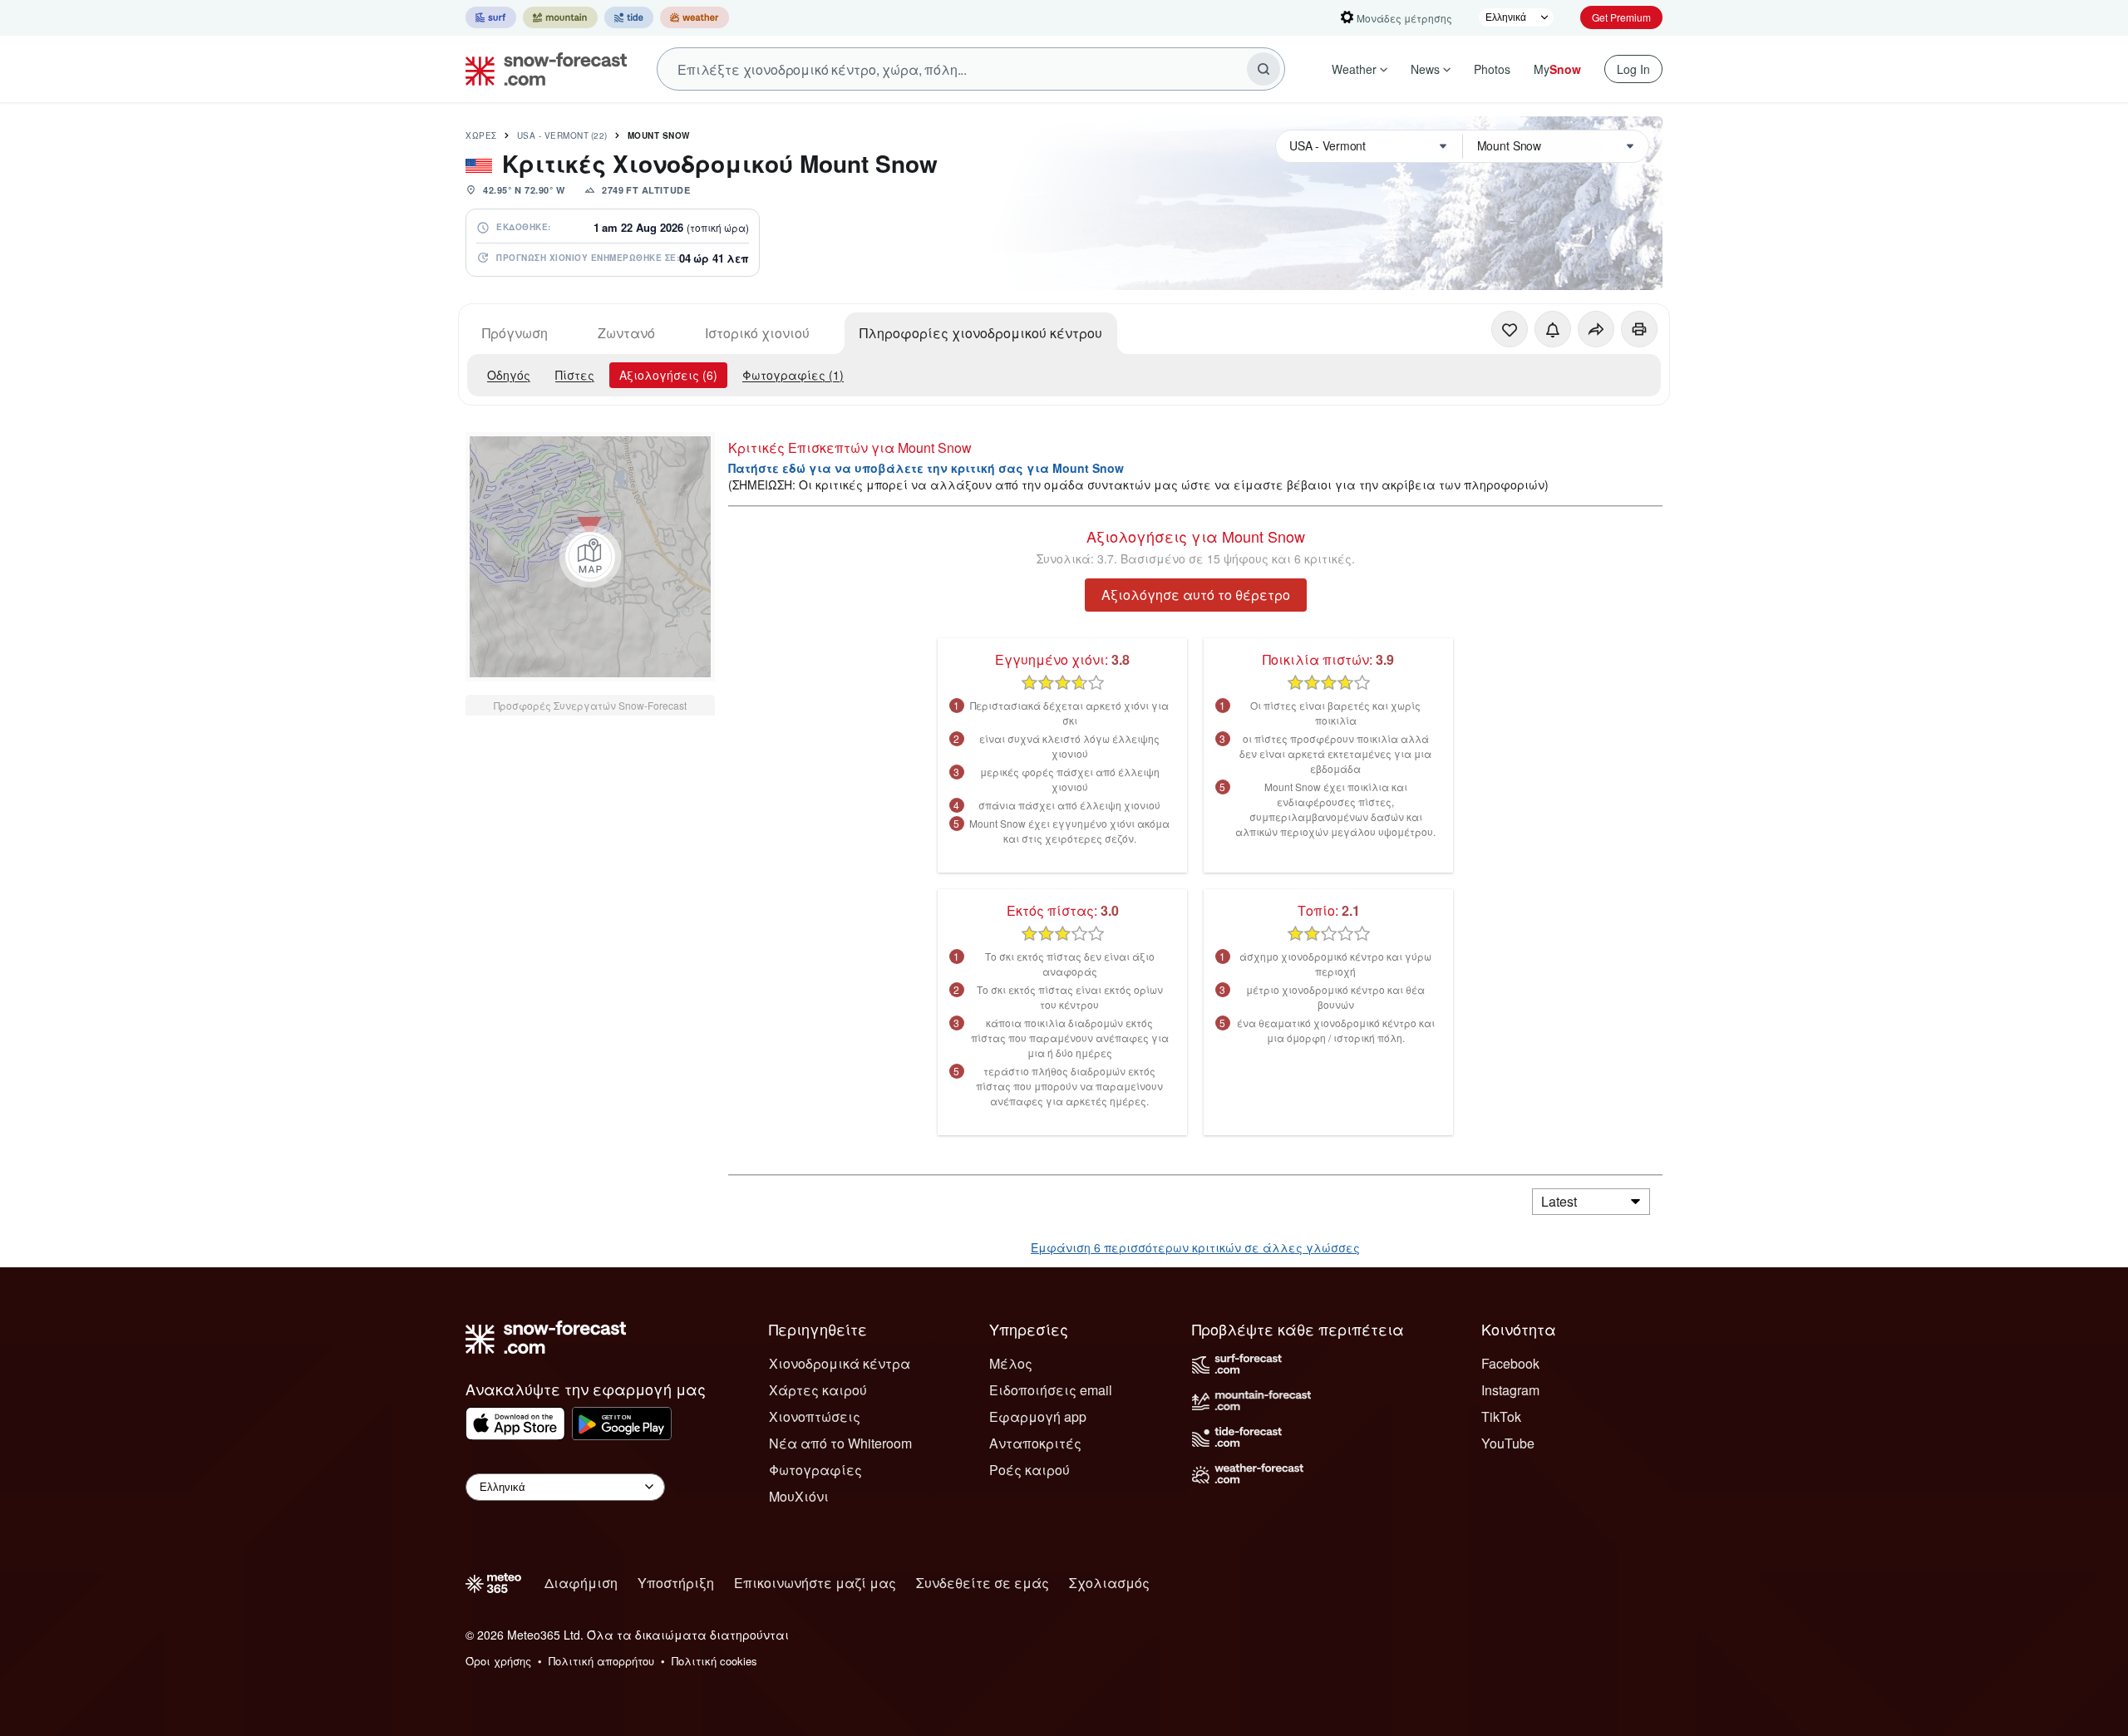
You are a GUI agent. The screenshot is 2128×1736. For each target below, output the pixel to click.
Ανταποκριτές (1035, 1443)
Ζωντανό (626, 333)
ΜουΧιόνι (799, 1496)
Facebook (1510, 1363)
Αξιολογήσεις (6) (668, 375)
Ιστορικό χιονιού (757, 333)
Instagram (1510, 1390)
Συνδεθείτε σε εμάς (983, 1583)
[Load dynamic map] (590, 557)
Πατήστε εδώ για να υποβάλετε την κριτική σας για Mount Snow (926, 468)
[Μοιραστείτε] (1596, 329)
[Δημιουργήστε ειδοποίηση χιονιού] (1553, 329)
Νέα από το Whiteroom (840, 1443)
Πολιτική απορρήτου (601, 1661)
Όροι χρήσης (498, 1661)
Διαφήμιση (581, 1583)
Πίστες (575, 375)
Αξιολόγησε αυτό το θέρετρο (1196, 595)
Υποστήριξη (676, 1583)
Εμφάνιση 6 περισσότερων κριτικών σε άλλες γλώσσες (1195, 1247)
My (1557, 69)
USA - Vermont (562, 135)
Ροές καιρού (1030, 1470)
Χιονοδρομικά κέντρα (840, 1363)
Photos (1492, 69)
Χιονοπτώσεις (815, 1416)
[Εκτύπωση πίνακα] (1639, 329)
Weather (1354, 69)
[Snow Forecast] (541, 69)
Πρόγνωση (515, 333)
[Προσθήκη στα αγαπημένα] (1510, 329)
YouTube (1508, 1443)
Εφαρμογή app (1038, 1416)
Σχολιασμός (1109, 1583)
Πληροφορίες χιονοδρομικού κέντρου (981, 333)
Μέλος (1011, 1363)
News (1425, 69)
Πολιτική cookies (714, 1661)
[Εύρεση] (1263, 69)
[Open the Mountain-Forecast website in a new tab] (560, 17)
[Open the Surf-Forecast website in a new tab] (491, 17)
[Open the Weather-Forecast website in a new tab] (695, 17)
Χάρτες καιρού (818, 1390)
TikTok (1501, 1416)
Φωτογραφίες (815, 1470)
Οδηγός (509, 375)
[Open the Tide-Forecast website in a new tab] (629, 17)
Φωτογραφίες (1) (793, 375)
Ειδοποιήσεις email (1051, 1390)
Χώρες (481, 135)
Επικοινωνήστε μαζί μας (815, 1583)
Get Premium (1621, 17)
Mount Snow (659, 135)
